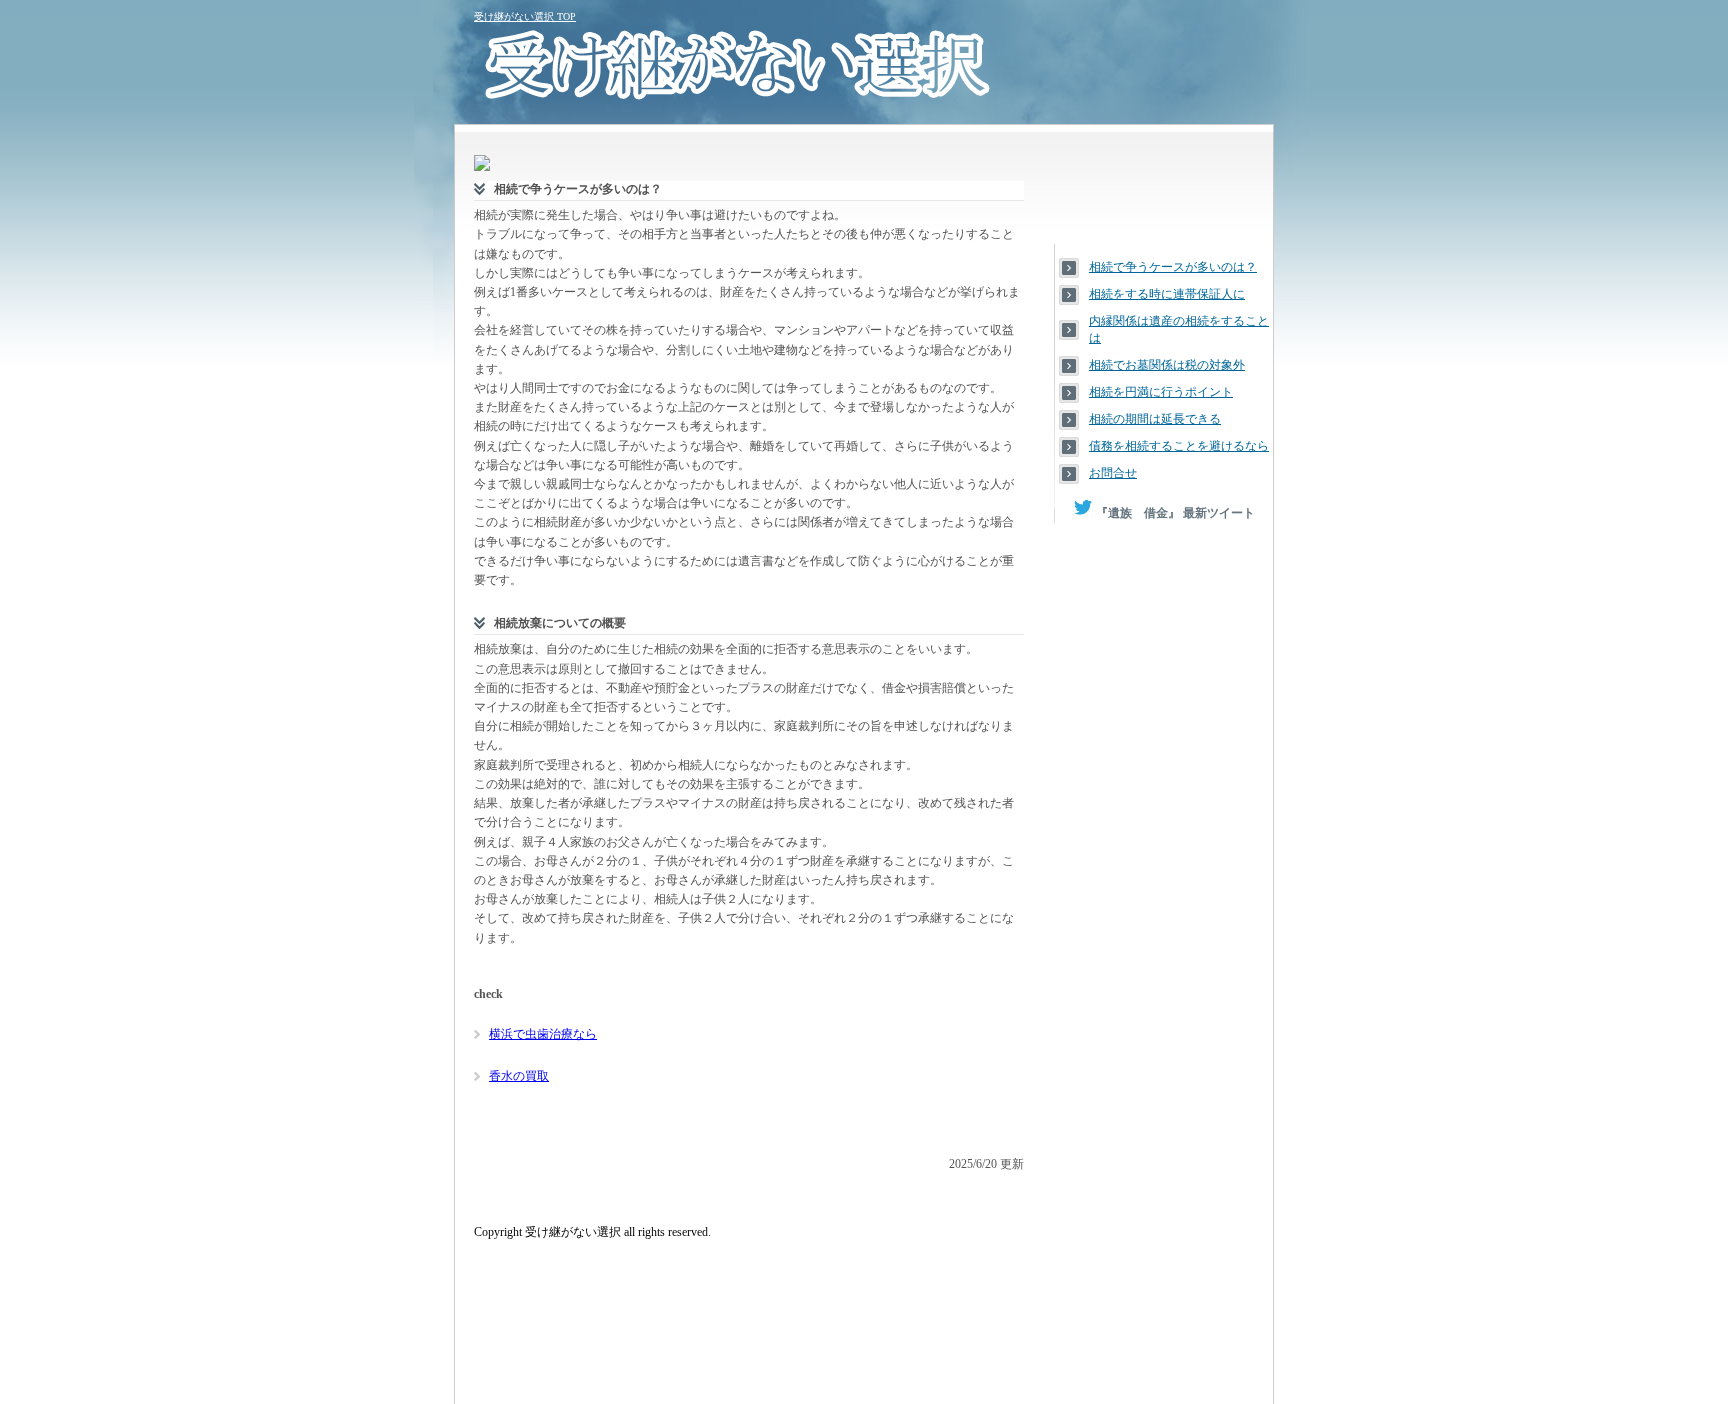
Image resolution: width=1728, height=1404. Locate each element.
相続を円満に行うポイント (1161, 392)
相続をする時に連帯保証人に (1167, 294)
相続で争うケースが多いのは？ (1173, 267)
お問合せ (1113, 473)
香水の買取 (519, 1076)
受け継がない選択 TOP (525, 16)
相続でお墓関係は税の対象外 (1167, 365)
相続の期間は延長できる (1155, 419)
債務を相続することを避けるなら (1179, 446)
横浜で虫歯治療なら (543, 1034)
